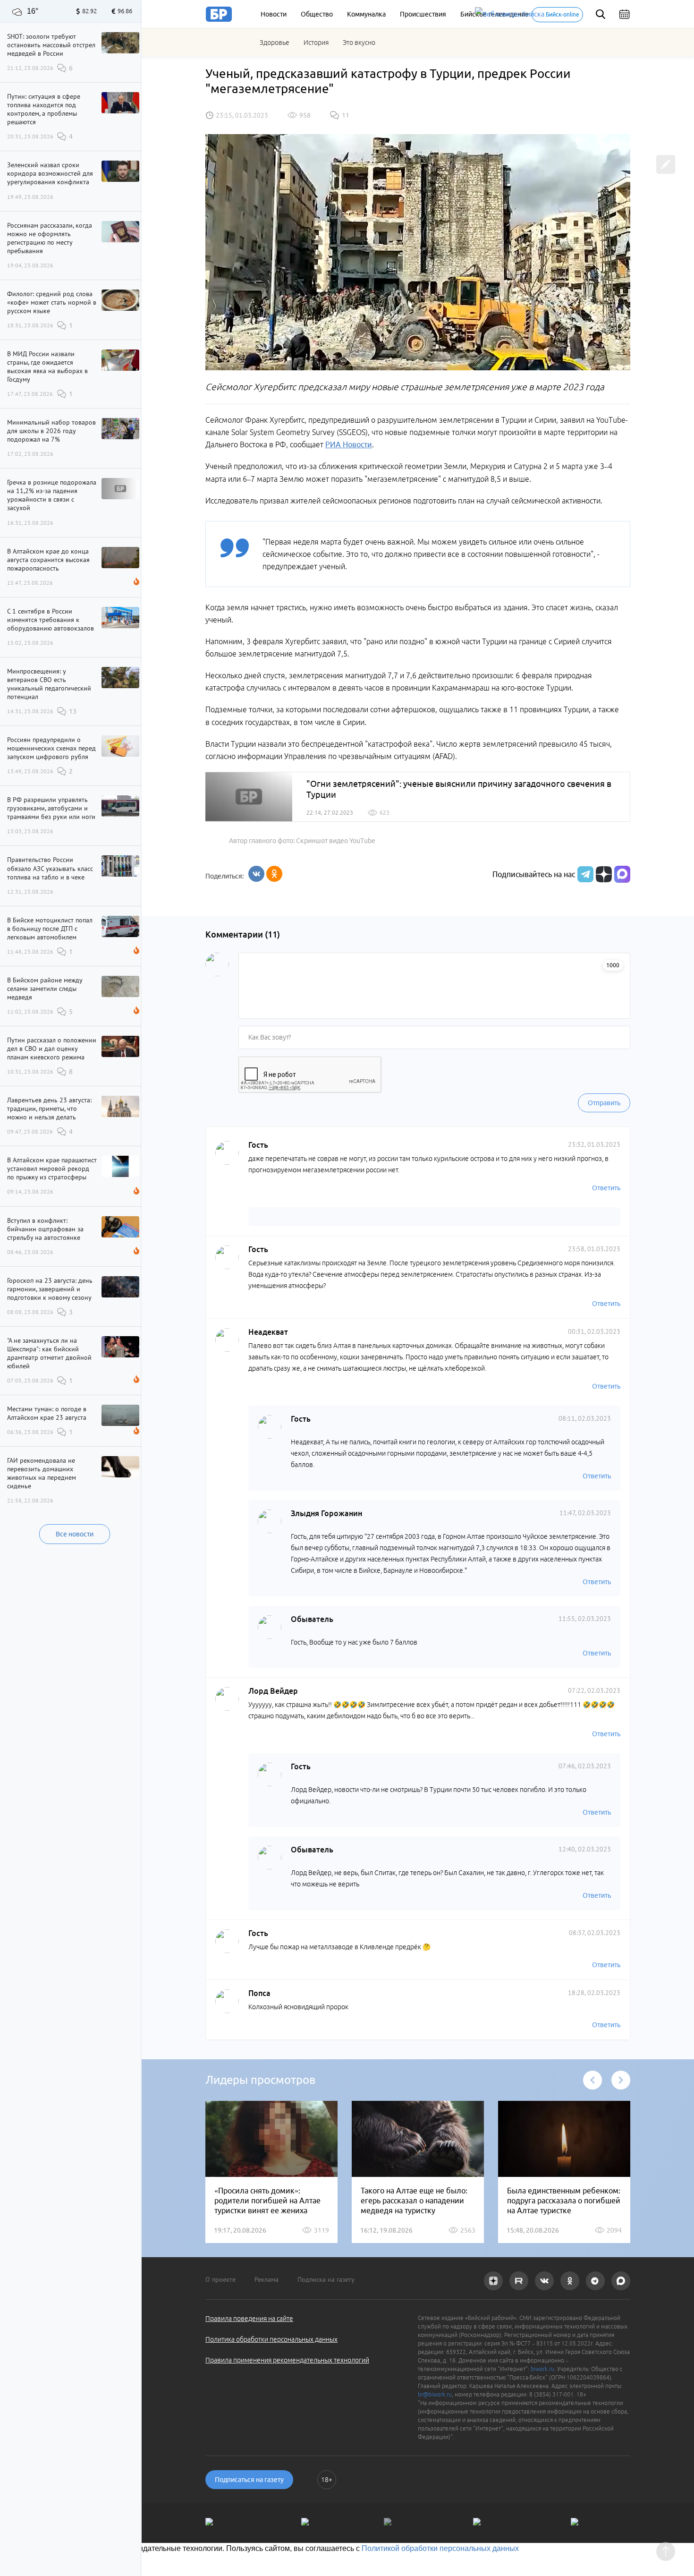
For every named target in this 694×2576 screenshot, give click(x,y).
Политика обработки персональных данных (271, 2339)
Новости (274, 14)
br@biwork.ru (435, 2394)
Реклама (267, 2279)
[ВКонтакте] (256, 874)
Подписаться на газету (249, 2480)
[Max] (622, 874)
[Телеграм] (584, 874)
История (316, 43)
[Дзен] (603, 874)
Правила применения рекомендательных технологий (287, 2360)
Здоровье (275, 43)
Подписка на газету (326, 2279)
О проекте (220, 2279)
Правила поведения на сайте (249, 2319)
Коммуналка (366, 14)
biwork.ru (542, 2369)
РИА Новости (349, 444)
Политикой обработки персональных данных (440, 2548)
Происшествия (423, 14)
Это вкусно (359, 43)
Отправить (604, 1103)
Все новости (75, 1534)
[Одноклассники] (274, 874)
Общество (317, 14)
